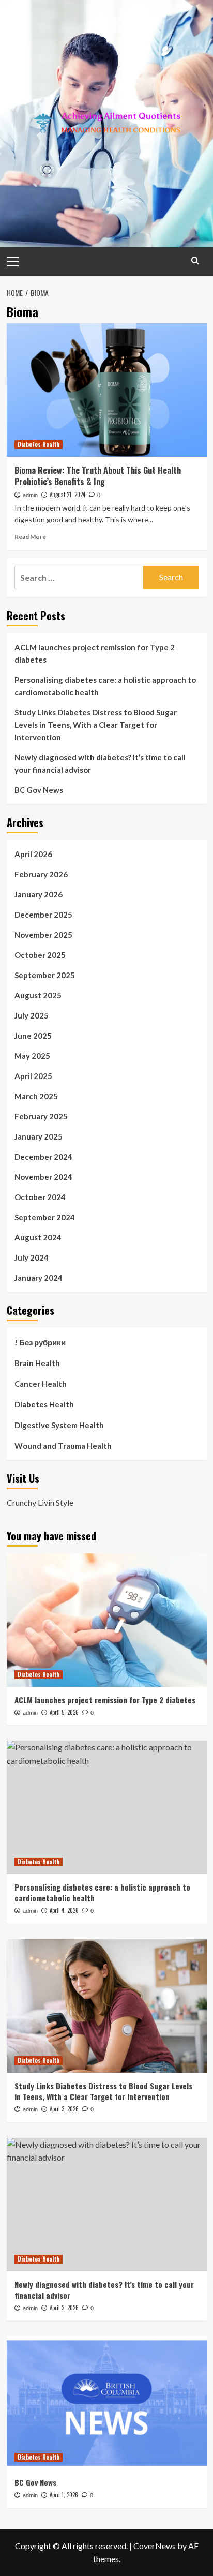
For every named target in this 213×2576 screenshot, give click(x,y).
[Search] (195, 260)
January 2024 (39, 1278)
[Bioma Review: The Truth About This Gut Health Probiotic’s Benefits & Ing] (107, 390)
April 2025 (33, 1076)
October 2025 (40, 955)
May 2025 (32, 1056)
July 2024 (32, 1257)
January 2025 (39, 1136)
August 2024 (38, 1237)
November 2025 (43, 935)
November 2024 (43, 1177)
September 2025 (45, 975)
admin (30, 495)
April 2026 (33, 854)
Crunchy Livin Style (40, 1502)
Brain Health (37, 1363)
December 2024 (43, 1157)
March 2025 (36, 1096)
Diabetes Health (39, 444)
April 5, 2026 (64, 1712)
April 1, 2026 (64, 2495)
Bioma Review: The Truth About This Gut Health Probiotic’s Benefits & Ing (98, 476)
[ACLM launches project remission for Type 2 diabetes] (107, 1620)
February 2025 (41, 1116)
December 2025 (43, 915)
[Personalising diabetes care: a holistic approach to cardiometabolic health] (107, 1807)
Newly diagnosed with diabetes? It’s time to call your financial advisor (100, 763)
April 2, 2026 (64, 2308)
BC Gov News (39, 790)
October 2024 (40, 1197)
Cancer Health (41, 1384)
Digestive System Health (59, 1425)
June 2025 (33, 1036)
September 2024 (45, 1217)
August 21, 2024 (67, 495)
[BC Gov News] (107, 2403)
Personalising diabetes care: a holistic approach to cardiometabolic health (105, 686)
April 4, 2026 (64, 1910)
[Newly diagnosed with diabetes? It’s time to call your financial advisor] (107, 2205)
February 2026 (41, 874)
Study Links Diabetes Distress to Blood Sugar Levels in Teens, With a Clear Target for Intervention (96, 725)
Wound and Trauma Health (63, 1446)
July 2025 (32, 1015)
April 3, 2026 (64, 2109)
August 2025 (38, 995)
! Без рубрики (40, 1342)
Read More (30, 537)
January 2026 (39, 894)
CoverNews (155, 2546)
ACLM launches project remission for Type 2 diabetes (95, 653)
